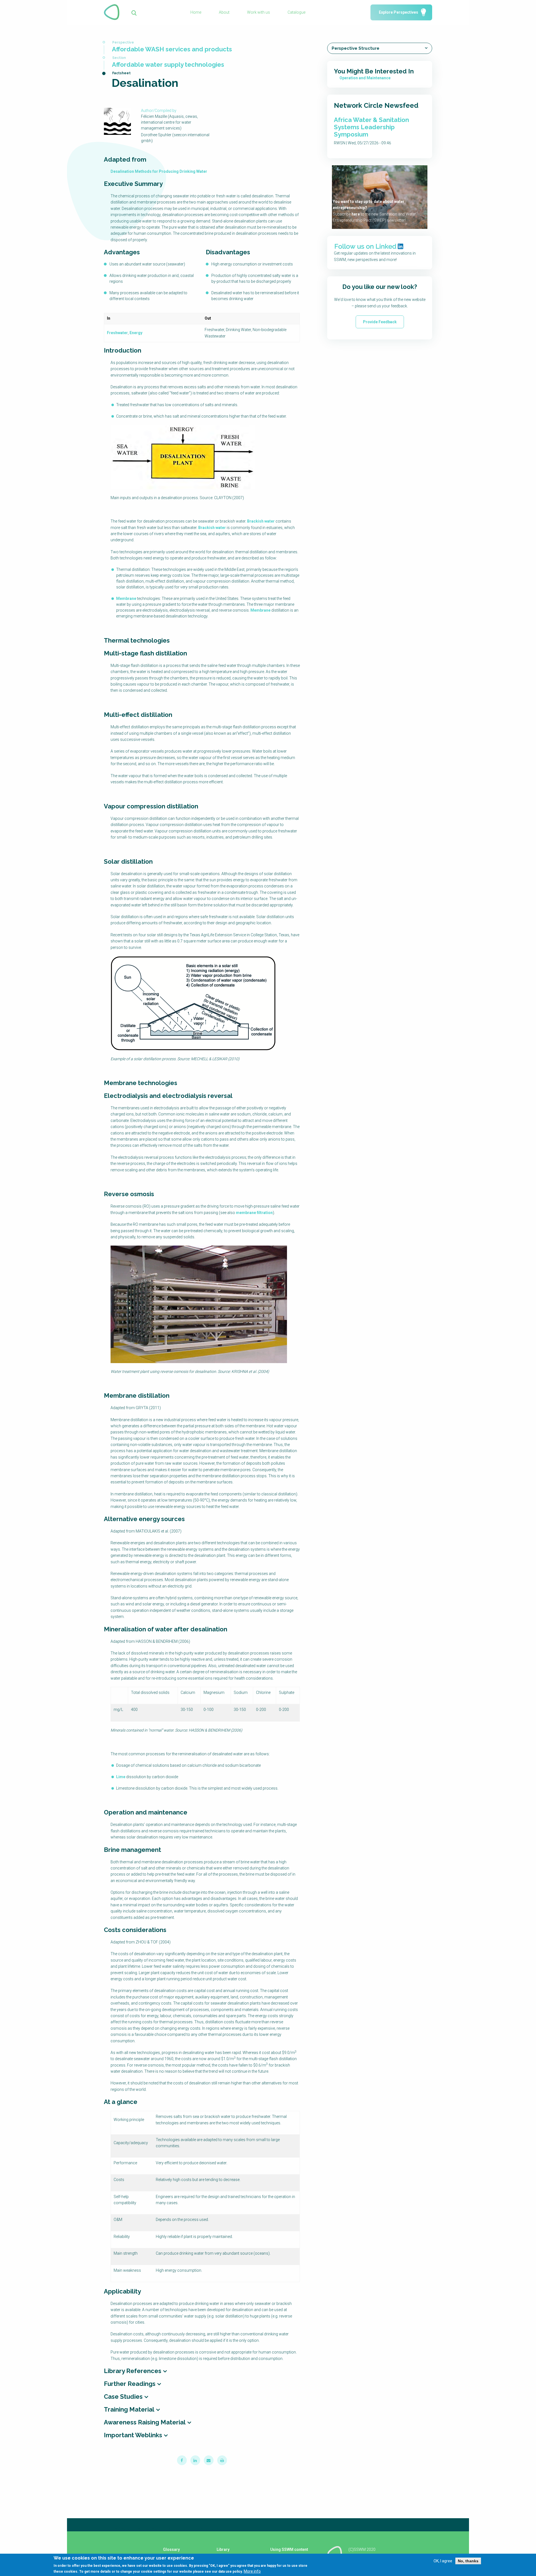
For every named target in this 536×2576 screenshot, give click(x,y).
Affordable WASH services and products (172, 49)
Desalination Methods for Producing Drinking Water (159, 171)
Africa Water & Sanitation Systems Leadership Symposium (371, 127)
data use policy (230, 2572)
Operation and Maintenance (365, 78)
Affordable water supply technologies (168, 64)
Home (196, 12)
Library (223, 2549)
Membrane (126, 598)
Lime (121, 1777)
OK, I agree (443, 2561)
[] (134, 12)
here (356, 214)
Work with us (259, 12)
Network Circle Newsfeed (376, 105)
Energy (136, 333)
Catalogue (296, 12)
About (224, 12)
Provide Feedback (380, 322)
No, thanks (468, 2561)
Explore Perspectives (399, 12)
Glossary (171, 2549)
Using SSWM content (289, 2549)
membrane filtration (254, 1213)
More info (252, 2571)
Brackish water (261, 521)
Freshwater (117, 333)
